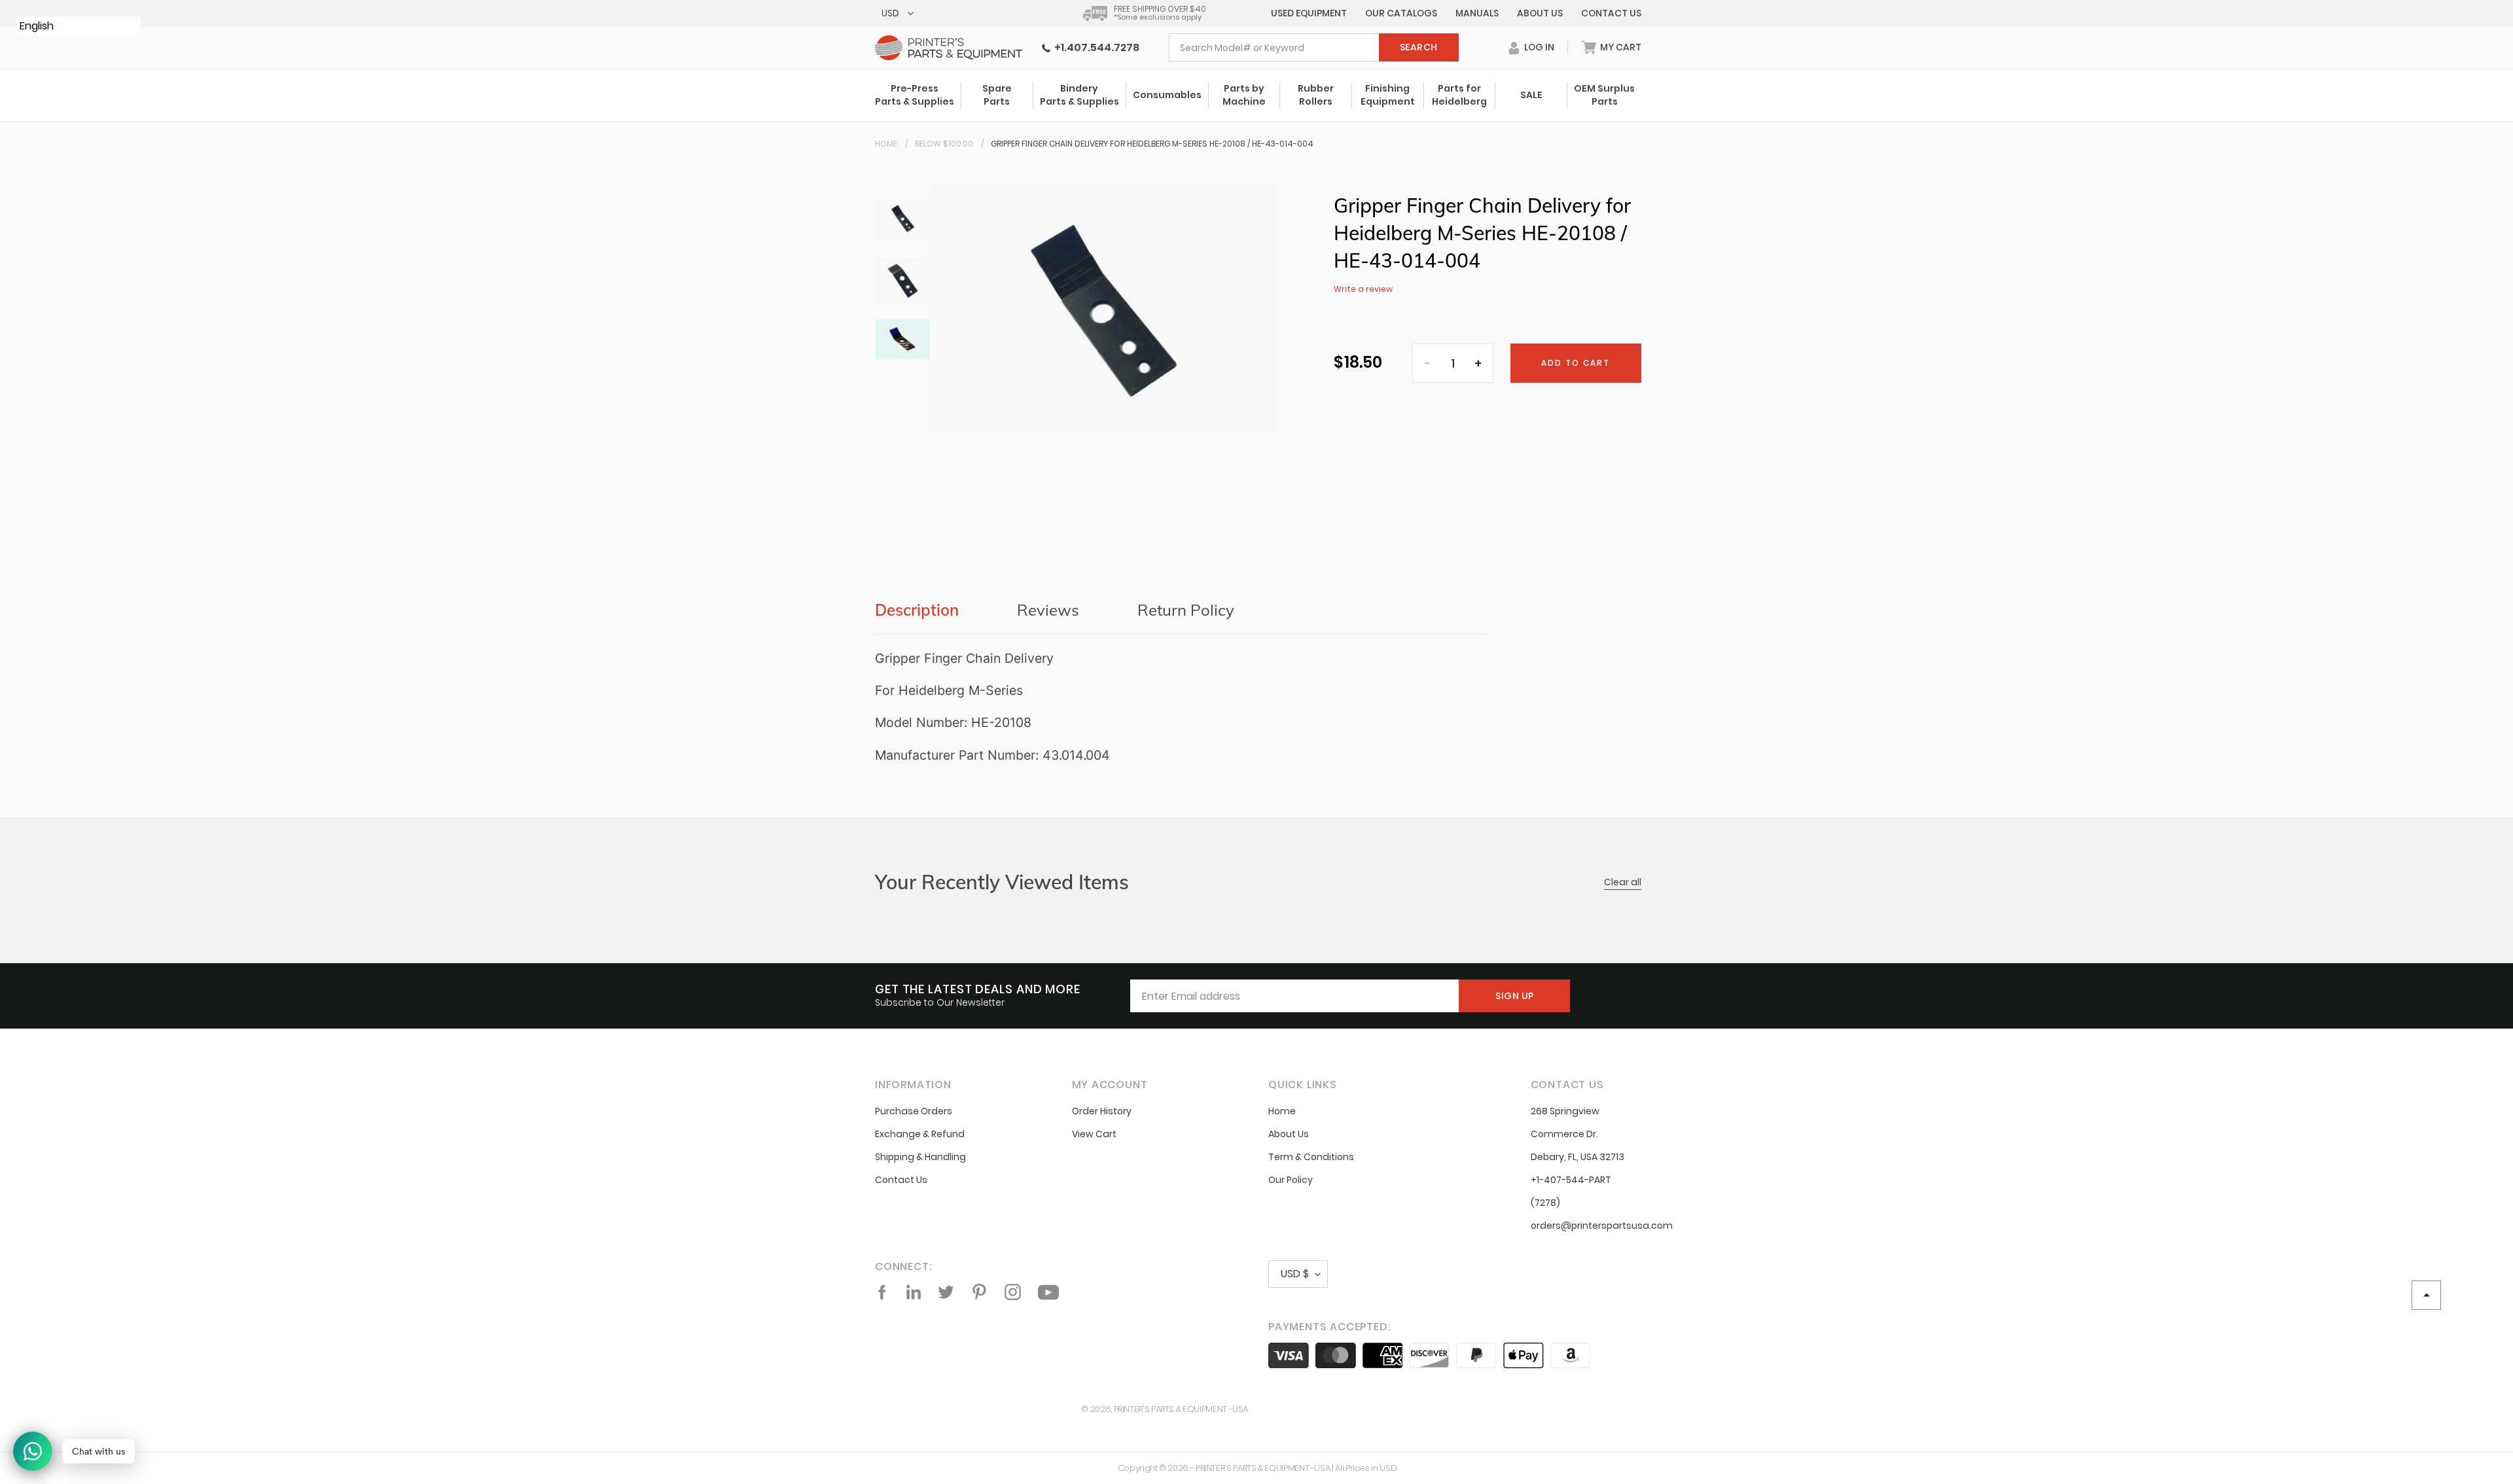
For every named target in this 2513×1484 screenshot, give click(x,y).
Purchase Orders (914, 1111)
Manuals (1477, 13)
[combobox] (1314, 47)
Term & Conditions (1311, 1157)
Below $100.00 (944, 144)
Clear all (1623, 882)
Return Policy (1186, 610)
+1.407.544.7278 (1095, 47)
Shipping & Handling (920, 1157)
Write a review (1363, 289)
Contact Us (1611, 13)
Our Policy (1291, 1180)
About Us (1540, 13)
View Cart (1094, 1134)
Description (917, 610)
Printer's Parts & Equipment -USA (1181, 1409)
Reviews (1048, 610)
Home (886, 144)
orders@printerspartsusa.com (1602, 1226)
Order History (1102, 1111)
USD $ (1295, 1274)
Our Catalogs (1401, 13)
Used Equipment (1309, 13)
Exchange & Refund (920, 1134)
